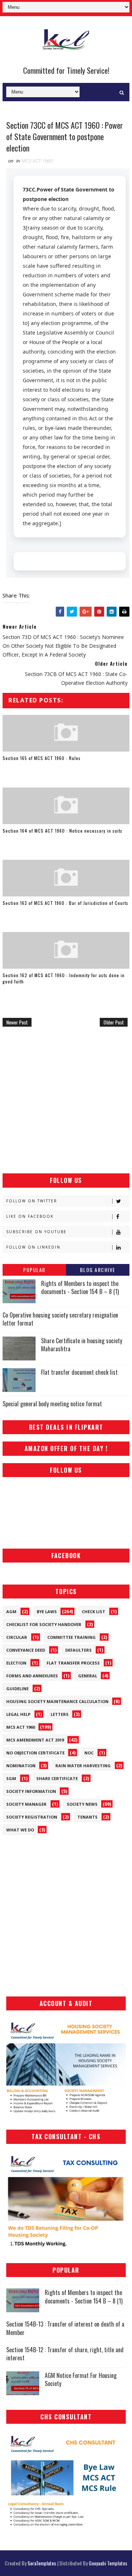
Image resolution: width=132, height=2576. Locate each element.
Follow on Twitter (32, 1201)
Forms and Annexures (32, 1676)
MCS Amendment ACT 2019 (35, 1740)
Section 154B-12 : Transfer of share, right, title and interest (65, 2354)
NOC (89, 1753)
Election (16, 1663)
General (88, 1676)
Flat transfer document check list (79, 1372)
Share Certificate (57, 1778)
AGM (11, 1612)
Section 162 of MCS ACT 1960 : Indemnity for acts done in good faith (64, 978)
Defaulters (78, 1650)
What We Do (20, 1830)
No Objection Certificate (35, 1753)
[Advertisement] (66, 1100)
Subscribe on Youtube (36, 1232)
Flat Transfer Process (73, 1663)
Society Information (31, 1791)
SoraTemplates (42, 2563)
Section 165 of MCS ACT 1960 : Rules (42, 758)
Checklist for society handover (44, 1624)
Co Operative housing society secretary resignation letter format (60, 1319)
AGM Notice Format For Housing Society (81, 2379)
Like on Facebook (30, 1216)
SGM (11, 1778)
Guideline (17, 1689)
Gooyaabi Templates (108, 2563)
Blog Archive (98, 1270)
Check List (93, 1612)
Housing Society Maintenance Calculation (57, 1701)
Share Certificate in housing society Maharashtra (82, 1345)
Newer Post (17, 1022)
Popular (34, 1270)
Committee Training (71, 1637)
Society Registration (32, 1817)
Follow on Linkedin (33, 1247)
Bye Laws (47, 1612)
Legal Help (18, 1714)
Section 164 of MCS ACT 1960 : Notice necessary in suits (63, 831)
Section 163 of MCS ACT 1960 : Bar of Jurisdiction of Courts (65, 903)
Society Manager (26, 1804)
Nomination (21, 1766)
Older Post (114, 1022)
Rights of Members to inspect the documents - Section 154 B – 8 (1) (80, 1287)
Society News (82, 1804)
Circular (17, 1637)
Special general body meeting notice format (52, 1404)
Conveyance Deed (26, 1650)
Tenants (87, 1817)
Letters (60, 1714)
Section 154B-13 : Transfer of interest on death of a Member (65, 2328)
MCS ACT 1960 (37, 161)
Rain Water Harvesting (83, 1766)
